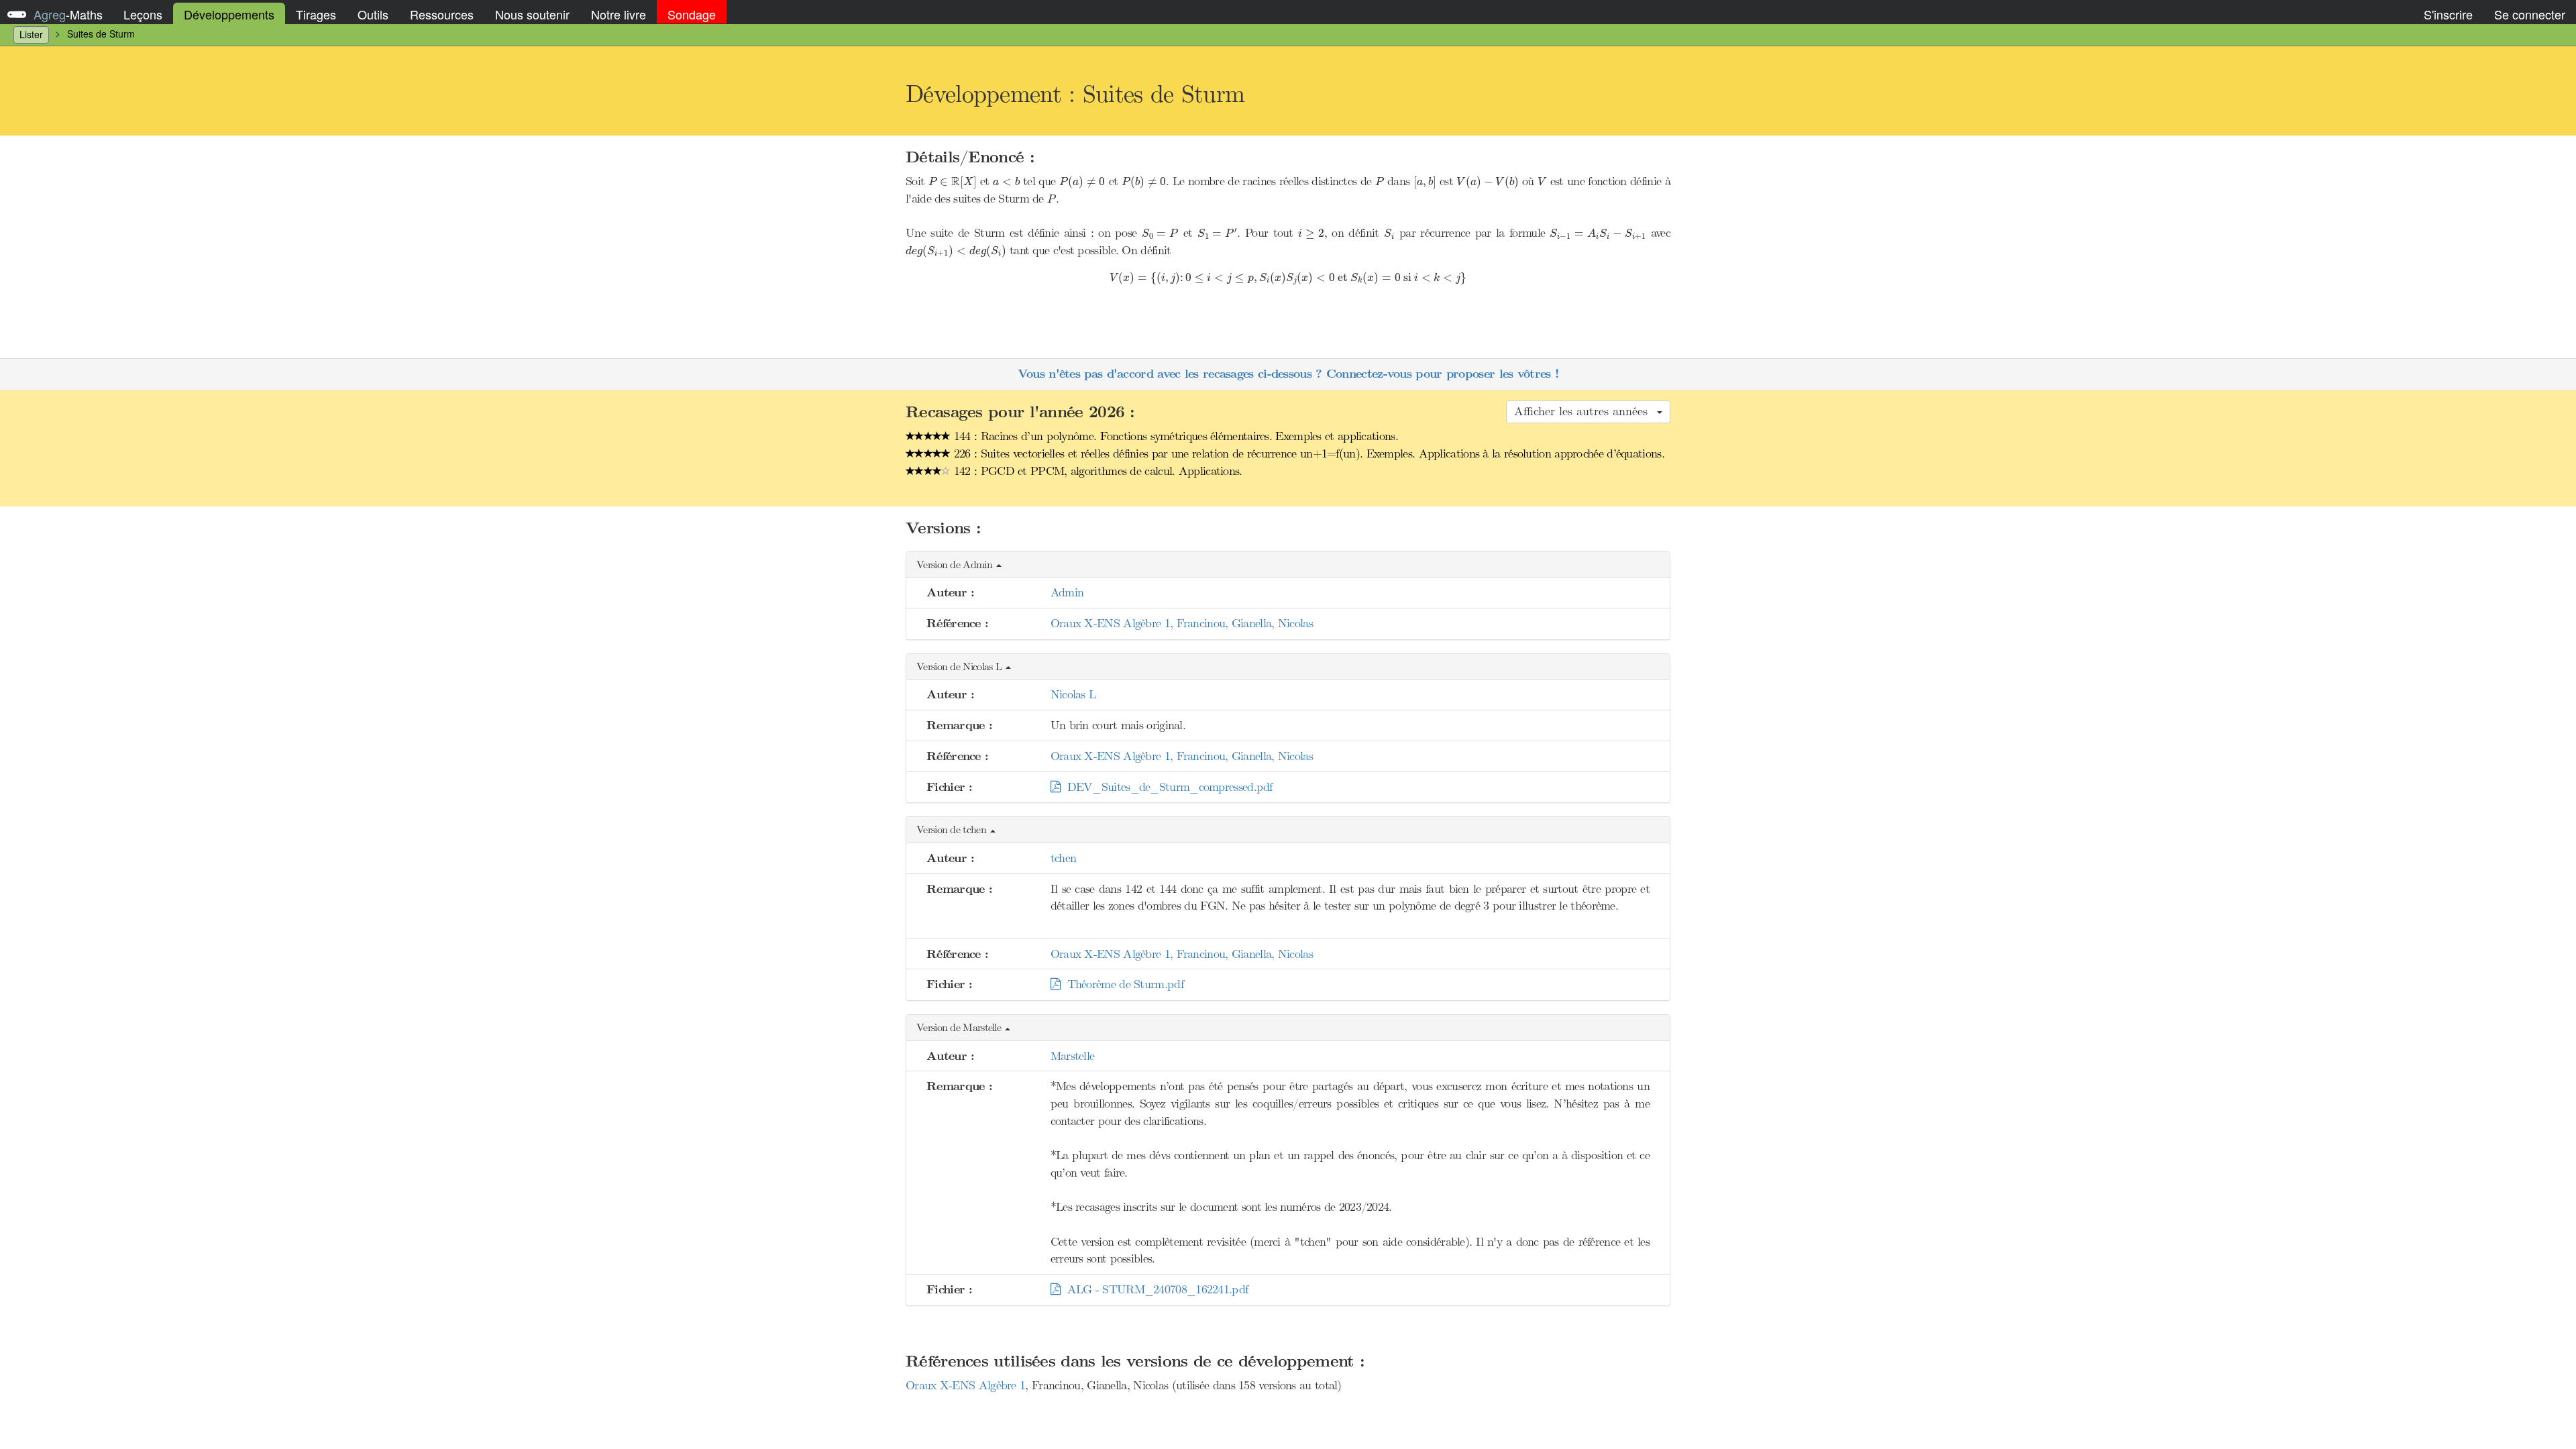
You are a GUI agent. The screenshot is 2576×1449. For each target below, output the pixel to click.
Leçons (143, 14)
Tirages (316, 14)
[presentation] (953, 182)
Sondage (692, 14)
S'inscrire (2448, 14)
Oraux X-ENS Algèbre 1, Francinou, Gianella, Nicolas (1182, 623)
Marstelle (1073, 1056)
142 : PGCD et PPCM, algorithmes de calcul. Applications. (1096, 471)
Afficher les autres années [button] (1585, 411)
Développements (229, 14)
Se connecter (2530, 14)
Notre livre (619, 14)
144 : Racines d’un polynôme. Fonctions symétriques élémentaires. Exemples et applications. (1174, 436)
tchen (1064, 858)
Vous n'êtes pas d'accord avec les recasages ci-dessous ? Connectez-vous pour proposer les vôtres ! (1288, 374)
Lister (31, 34)
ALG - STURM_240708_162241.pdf (1154, 1289)
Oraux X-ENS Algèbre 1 (965, 1385)
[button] (1288, 565)
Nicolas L (1073, 694)
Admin (1067, 592)
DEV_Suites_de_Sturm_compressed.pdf (1166, 787)
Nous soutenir (532, 14)
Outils (373, 14)
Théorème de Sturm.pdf (1122, 984)
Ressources (442, 14)
